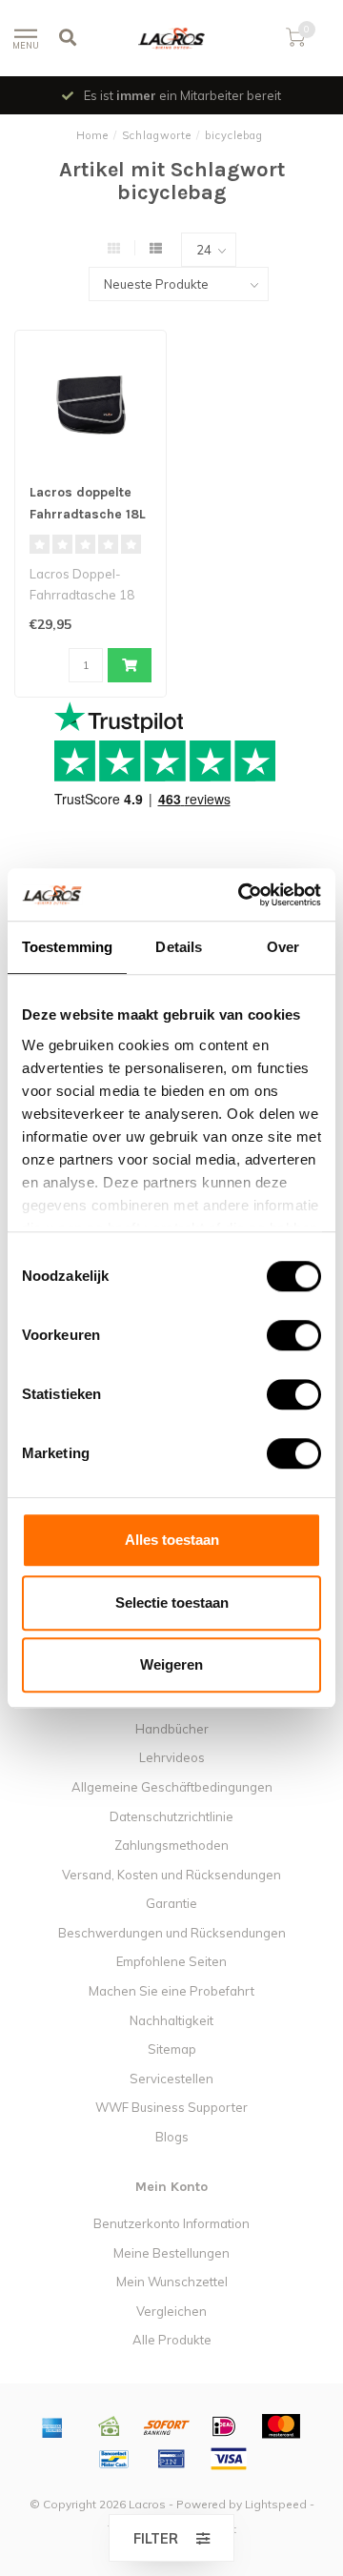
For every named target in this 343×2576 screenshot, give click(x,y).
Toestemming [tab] (67, 947)
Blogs (172, 2137)
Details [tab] (179, 947)
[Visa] (229, 2459)
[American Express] (52, 2426)
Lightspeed (276, 2504)
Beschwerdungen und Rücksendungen (172, 1933)
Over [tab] (283, 947)
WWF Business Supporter (171, 2107)
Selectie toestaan (172, 1602)
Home (92, 135)
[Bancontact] (114, 2459)
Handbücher (172, 1729)
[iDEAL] (224, 2426)
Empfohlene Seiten (171, 1961)
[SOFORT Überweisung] (167, 2426)
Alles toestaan (172, 1540)
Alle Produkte (172, 2340)
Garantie (171, 1903)
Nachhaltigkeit (171, 2020)
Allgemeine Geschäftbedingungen (172, 1787)
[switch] (279, 1335)
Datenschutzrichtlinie (171, 1816)
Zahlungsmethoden (171, 1845)
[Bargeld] (110, 2426)
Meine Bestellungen (171, 2253)
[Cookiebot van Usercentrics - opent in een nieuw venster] (242, 895)
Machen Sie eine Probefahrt (171, 1991)
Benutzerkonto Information (171, 2223)
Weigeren (171, 1664)
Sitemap (172, 2049)
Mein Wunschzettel (172, 2282)
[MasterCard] (281, 2426)
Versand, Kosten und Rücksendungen (171, 1875)
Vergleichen (171, 2311)
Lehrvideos (172, 1757)
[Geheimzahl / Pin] (171, 2459)
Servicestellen (171, 2079)
